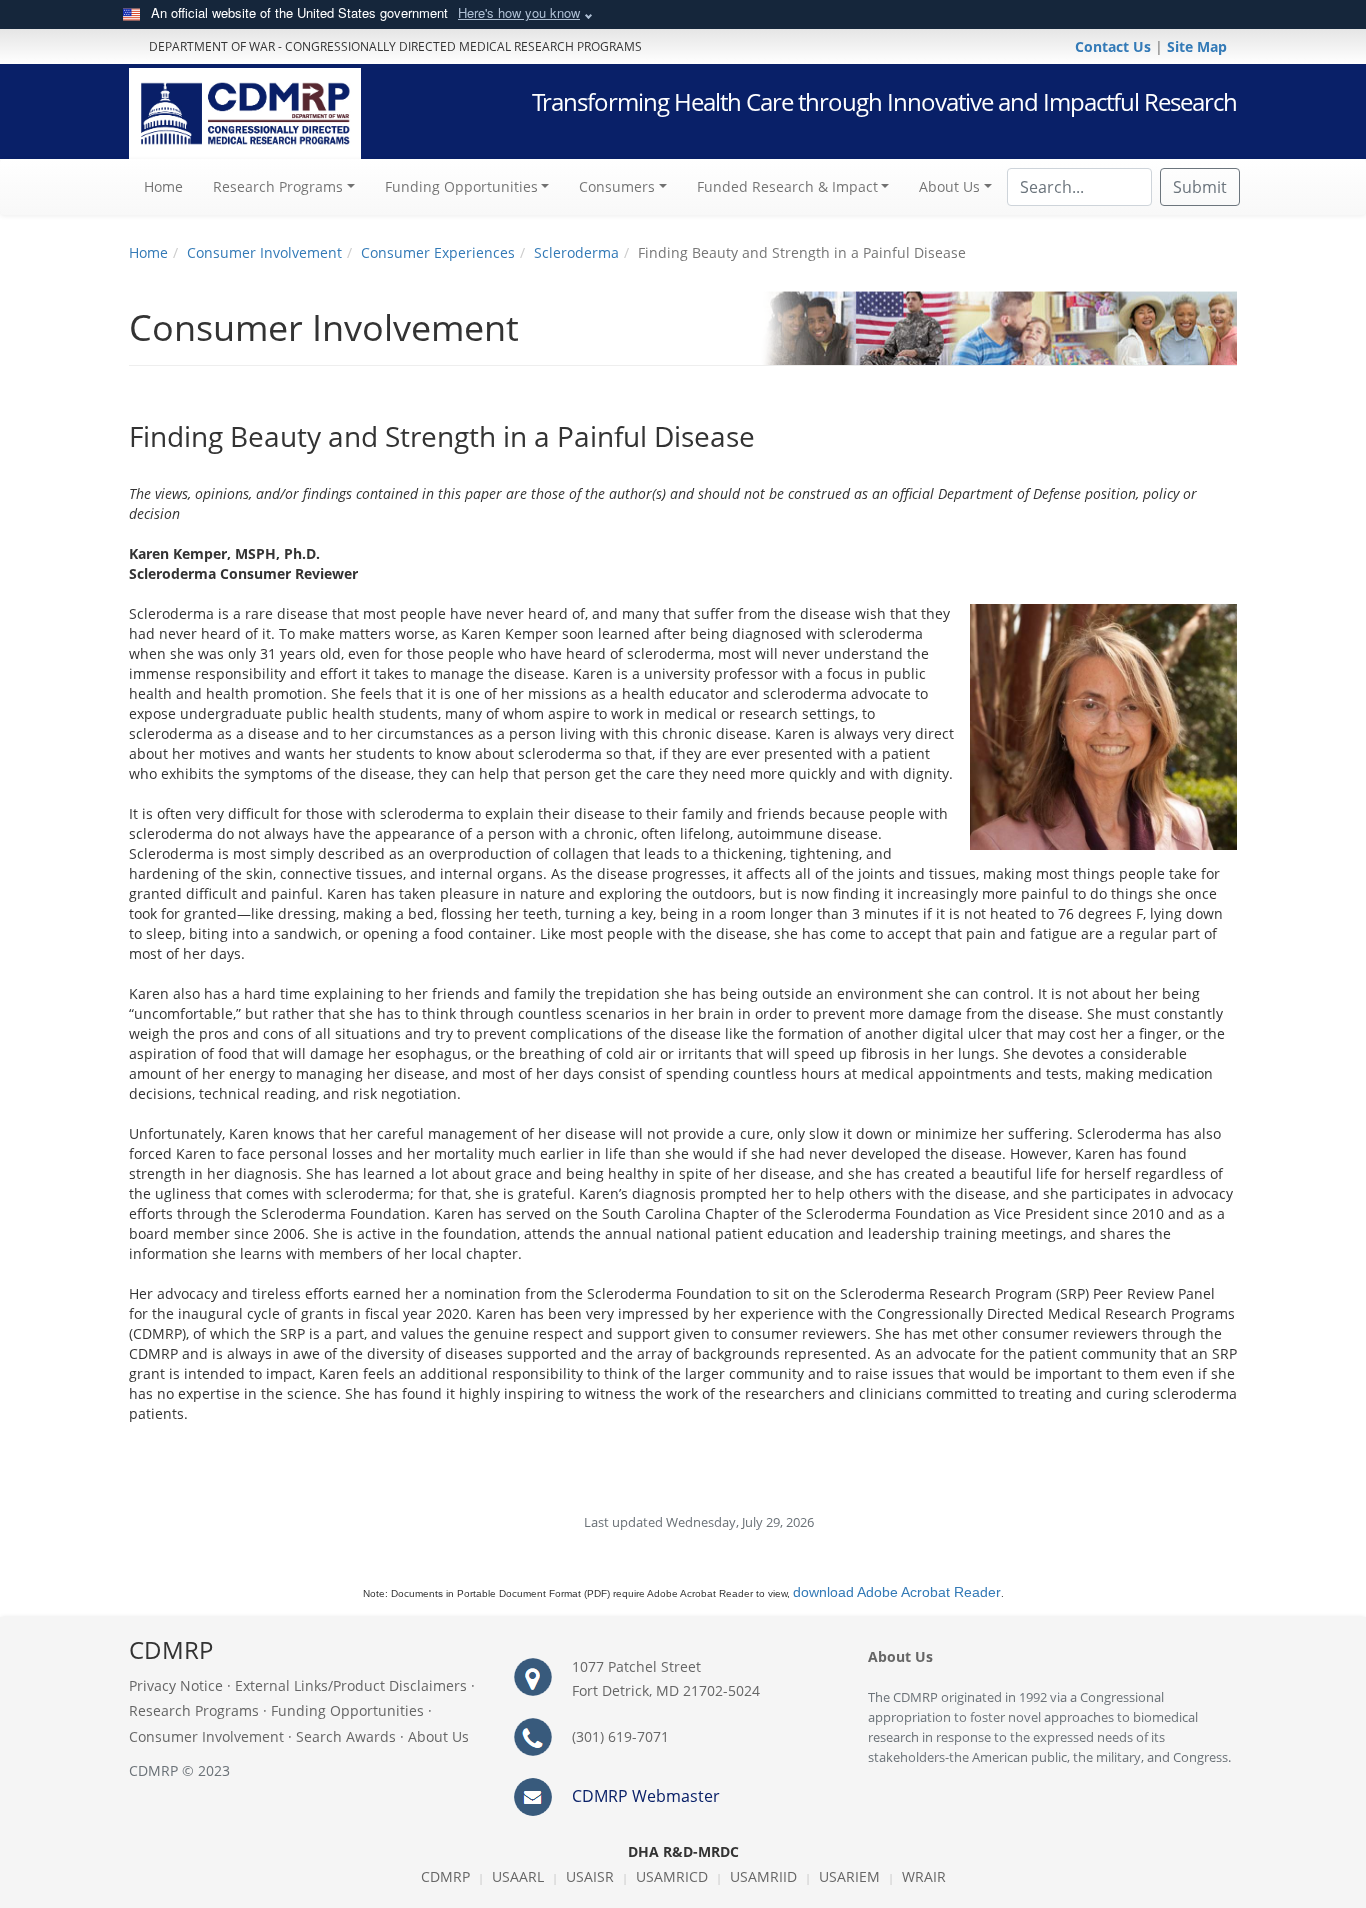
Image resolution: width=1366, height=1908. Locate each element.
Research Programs (194, 1710)
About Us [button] (949, 186)
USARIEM (849, 1876)
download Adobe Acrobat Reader (897, 1592)
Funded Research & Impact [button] (787, 186)
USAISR (590, 1876)
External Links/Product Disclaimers (351, 1685)
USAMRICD (672, 1876)
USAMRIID (763, 1876)
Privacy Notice (176, 1685)
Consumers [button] (617, 186)
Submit (1200, 187)
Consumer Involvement (264, 252)
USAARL (518, 1876)
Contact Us (1115, 46)
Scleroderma (576, 252)
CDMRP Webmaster (646, 1796)
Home (171, 186)
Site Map (1197, 46)
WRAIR (924, 1876)
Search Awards (346, 1736)
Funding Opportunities (347, 1710)
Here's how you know (519, 12)
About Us (438, 1736)
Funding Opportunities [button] (461, 186)
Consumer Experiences (438, 252)
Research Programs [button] (278, 186)
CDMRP (445, 1876)
